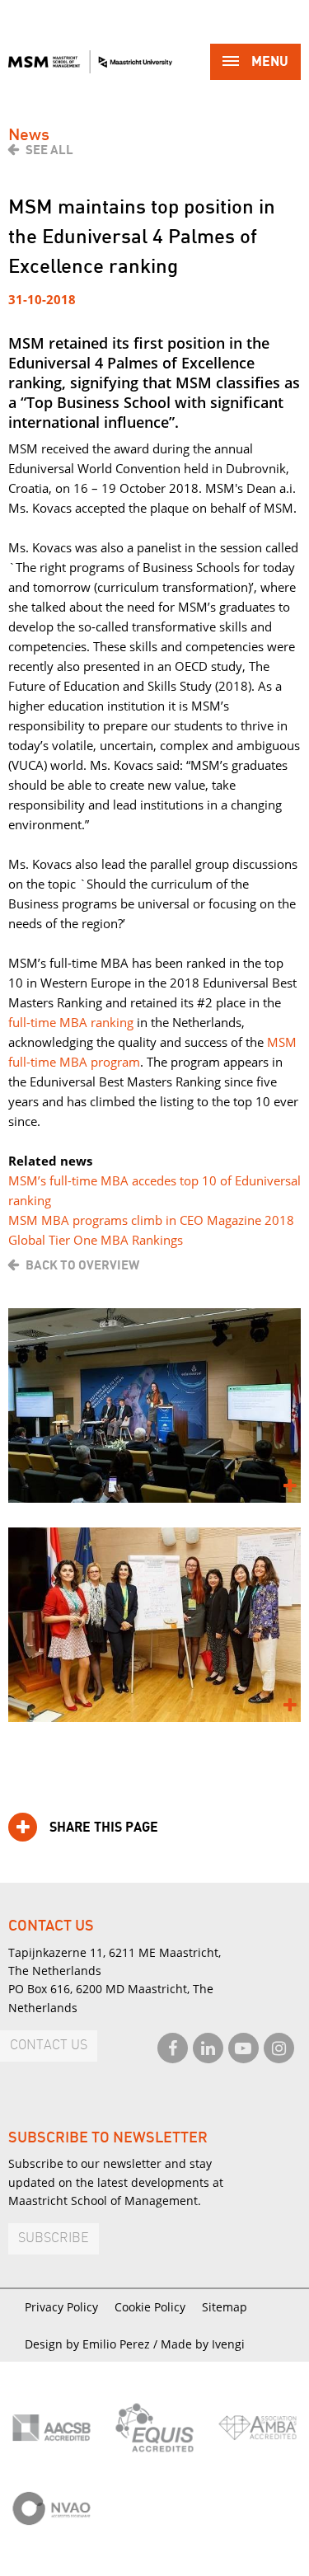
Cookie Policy (150, 2307)
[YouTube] (243, 2048)
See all (49, 150)
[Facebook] (173, 2048)
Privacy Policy (61, 2307)
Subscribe (54, 2238)
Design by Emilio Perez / (93, 2344)
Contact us (49, 2046)
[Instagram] (279, 2048)
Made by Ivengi (203, 2344)
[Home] (90, 62)
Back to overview (82, 1265)
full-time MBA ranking (71, 1022)
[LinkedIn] (208, 2048)
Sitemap (225, 2307)
